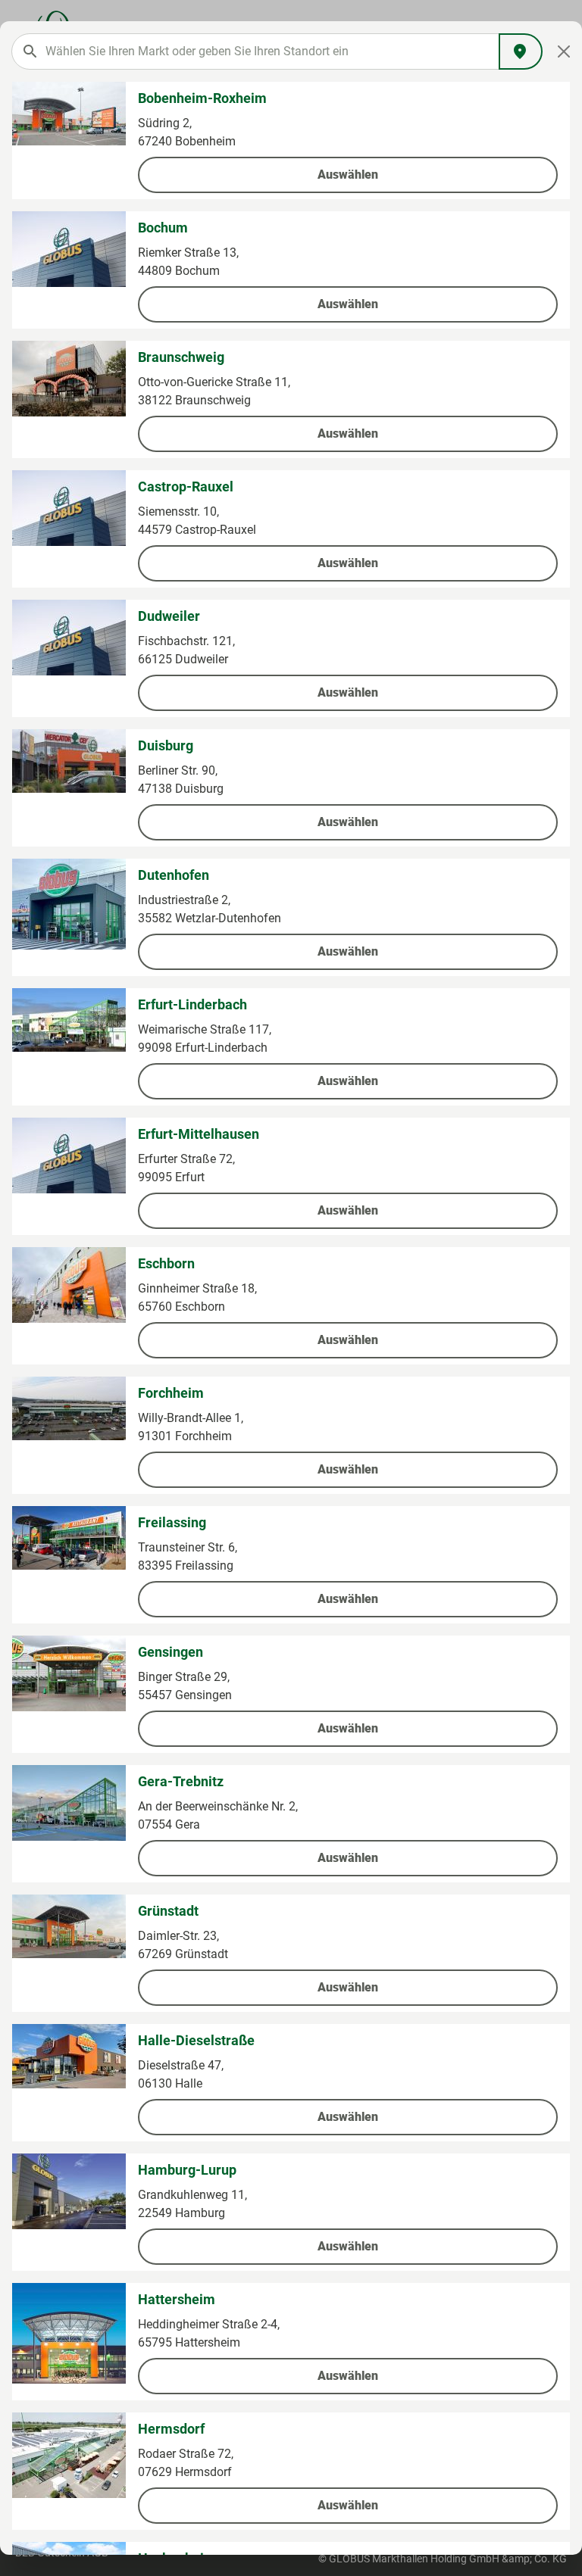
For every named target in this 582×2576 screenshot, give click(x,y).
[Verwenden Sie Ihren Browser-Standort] (521, 51)
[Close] (564, 51)
